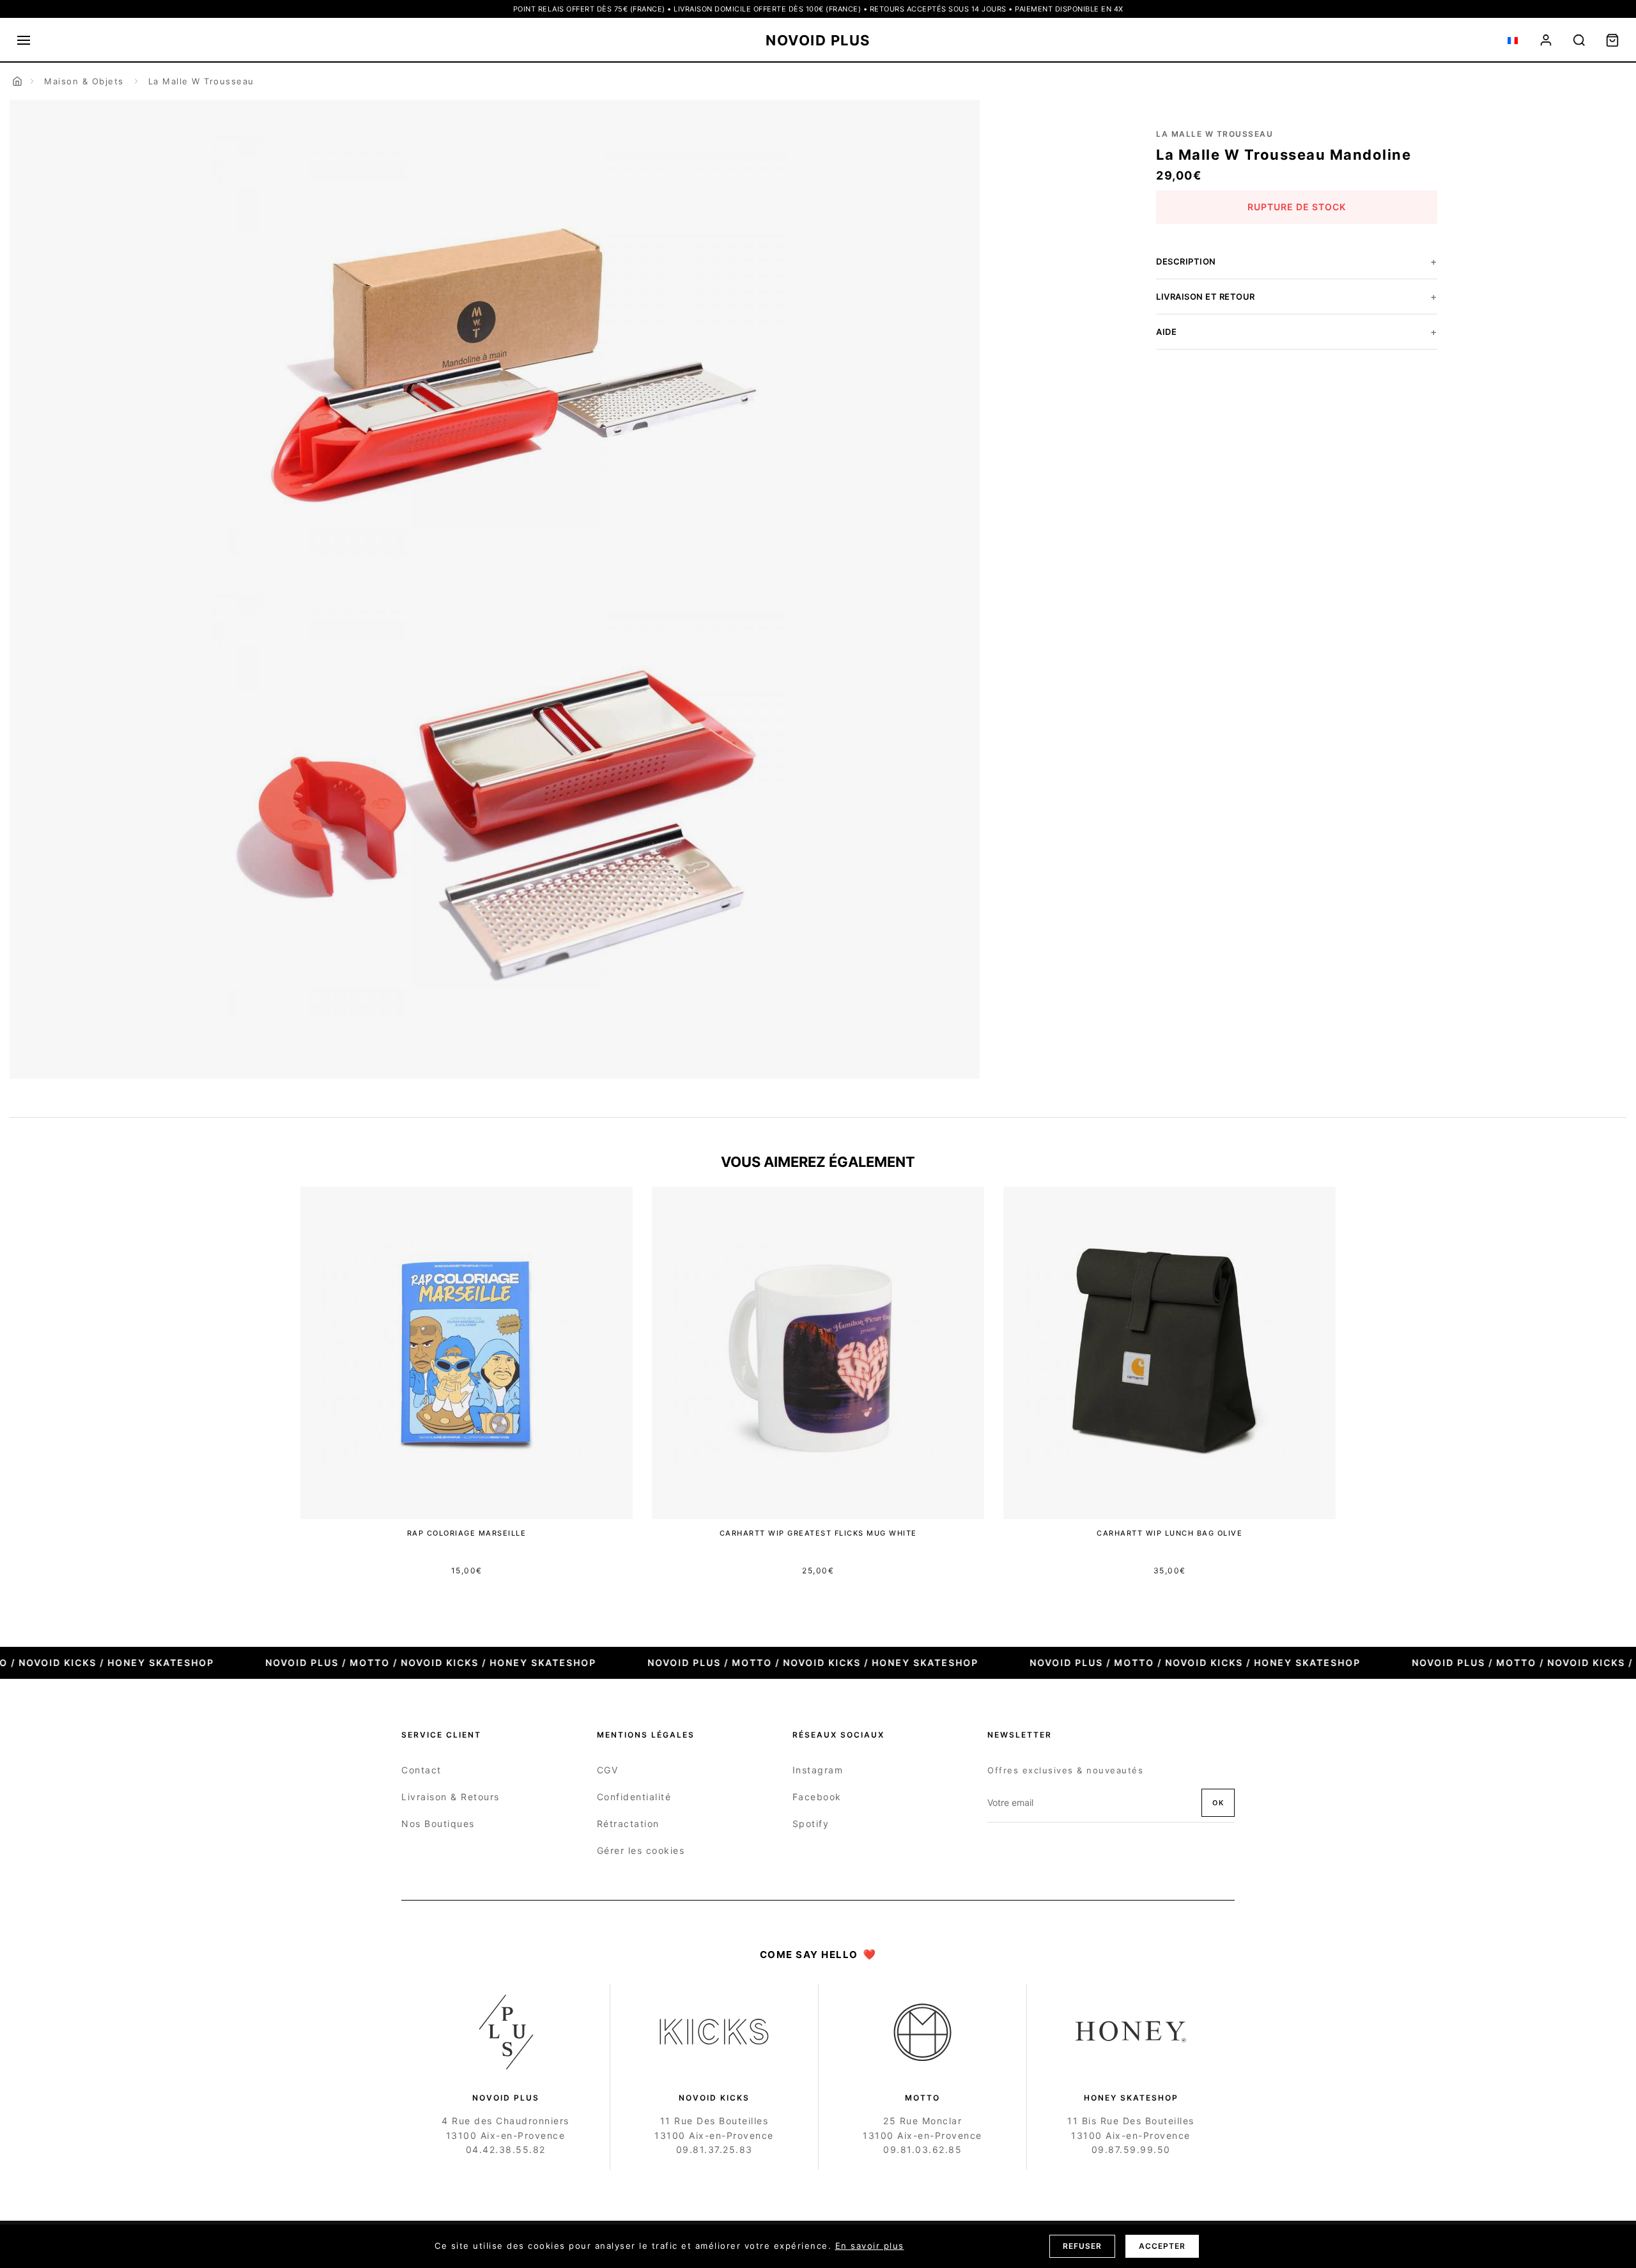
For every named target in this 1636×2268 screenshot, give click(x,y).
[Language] (1513, 40)
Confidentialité (634, 1797)
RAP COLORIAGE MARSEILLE (467, 1533)
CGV (608, 1770)
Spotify (811, 1824)
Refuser (1082, 2246)
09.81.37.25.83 (714, 2149)
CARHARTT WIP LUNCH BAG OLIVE (1169, 1533)
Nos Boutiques (438, 1824)
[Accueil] (17, 81)
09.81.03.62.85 (922, 2149)
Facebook (817, 1797)
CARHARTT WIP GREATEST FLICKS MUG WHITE (818, 1533)
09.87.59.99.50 (1131, 2149)
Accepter (1162, 2246)
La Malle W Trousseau (201, 81)
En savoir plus (870, 2246)
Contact (421, 1770)
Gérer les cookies (641, 1850)
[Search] (1579, 40)
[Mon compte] (1546, 40)
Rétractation (628, 1824)
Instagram (818, 1770)
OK (1218, 1803)
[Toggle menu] (24, 40)
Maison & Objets (84, 81)
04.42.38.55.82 (506, 2149)
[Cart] (1612, 40)
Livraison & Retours (451, 1797)
